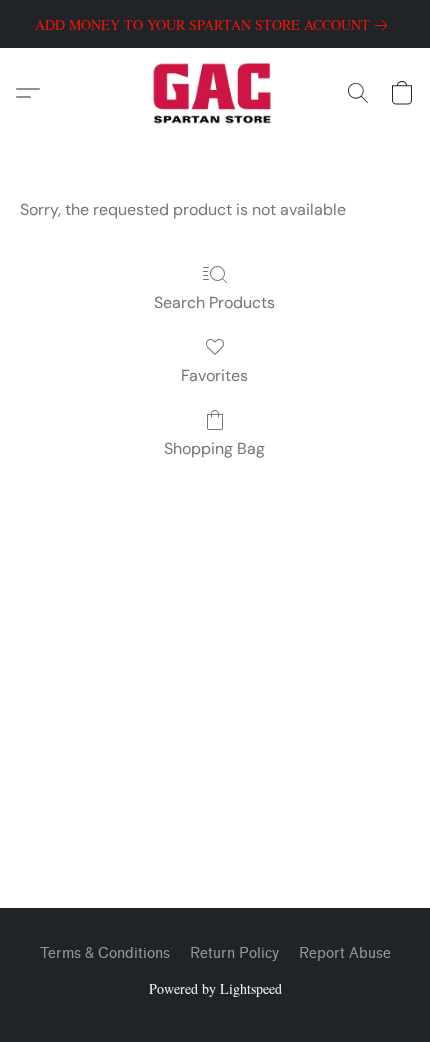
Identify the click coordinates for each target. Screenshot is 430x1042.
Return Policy (234, 953)
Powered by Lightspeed (215, 988)
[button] (215, 93)
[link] (215, 25)
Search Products (214, 302)
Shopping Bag (214, 448)
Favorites (214, 375)
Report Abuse (345, 953)
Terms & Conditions (105, 953)
